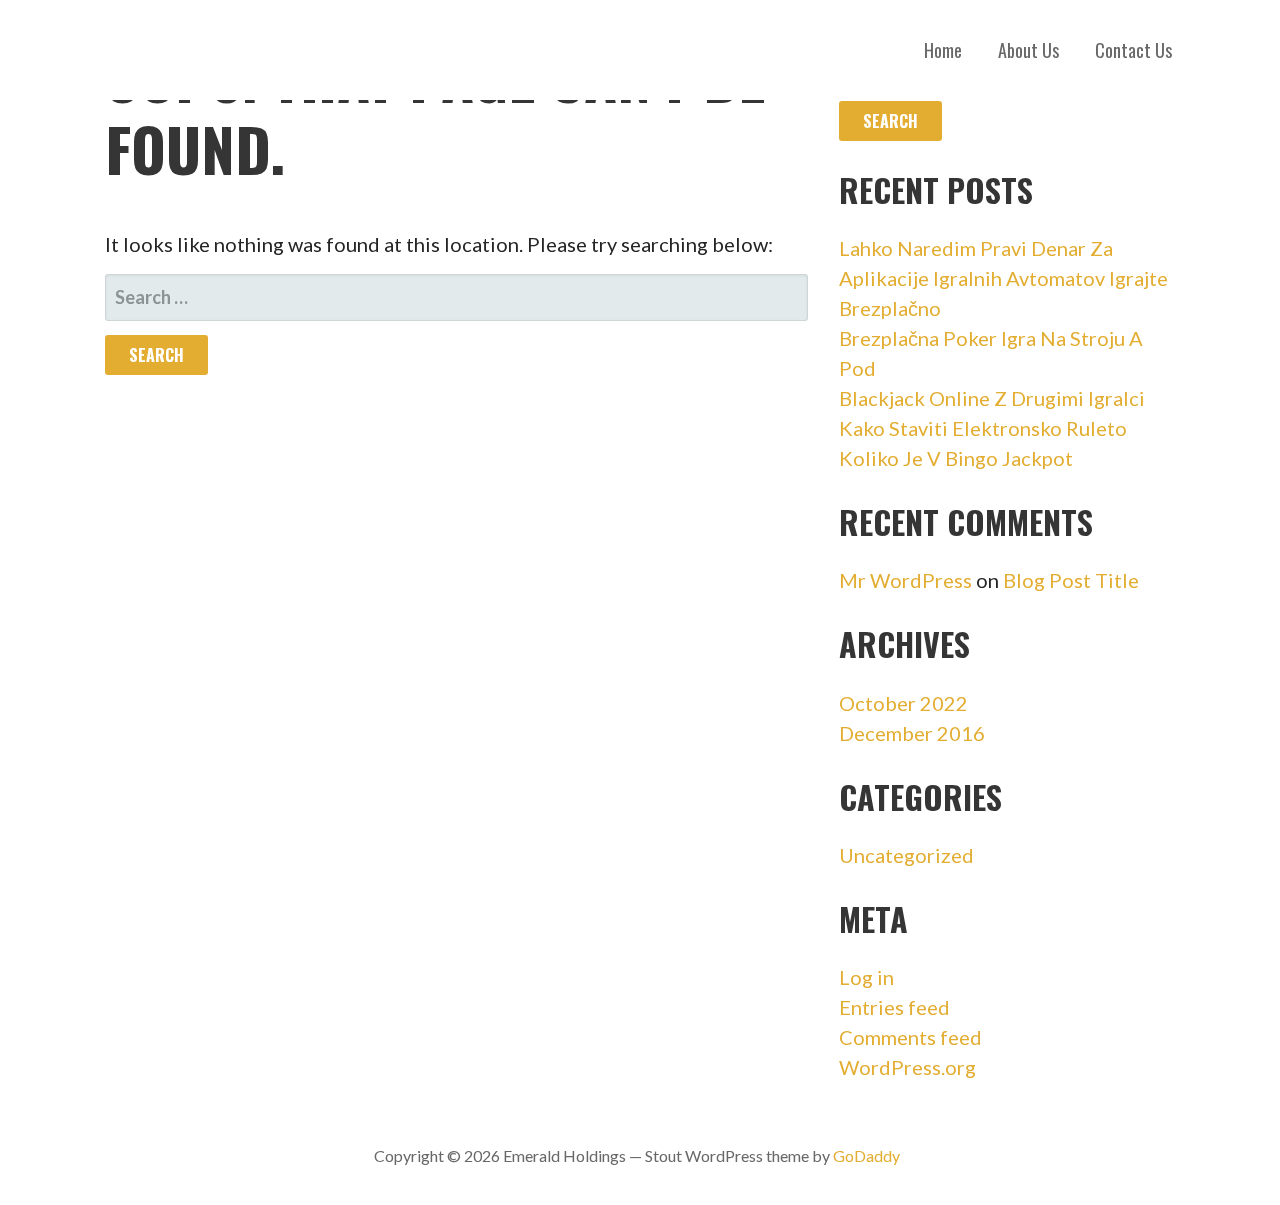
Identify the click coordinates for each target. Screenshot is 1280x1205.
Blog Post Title (1071, 580)
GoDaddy (866, 1155)
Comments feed (910, 1037)
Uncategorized (906, 855)
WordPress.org (907, 1067)
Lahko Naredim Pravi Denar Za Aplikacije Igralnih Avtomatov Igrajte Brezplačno (1003, 278)
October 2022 (903, 703)
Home (943, 50)
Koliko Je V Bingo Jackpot (956, 458)
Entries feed (894, 1007)
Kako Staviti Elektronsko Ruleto (983, 428)
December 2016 (912, 733)
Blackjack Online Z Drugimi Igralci (992, 398)
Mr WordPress (905, 580)
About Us (1028, 50)
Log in (866, 977)
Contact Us (1133, 50)
